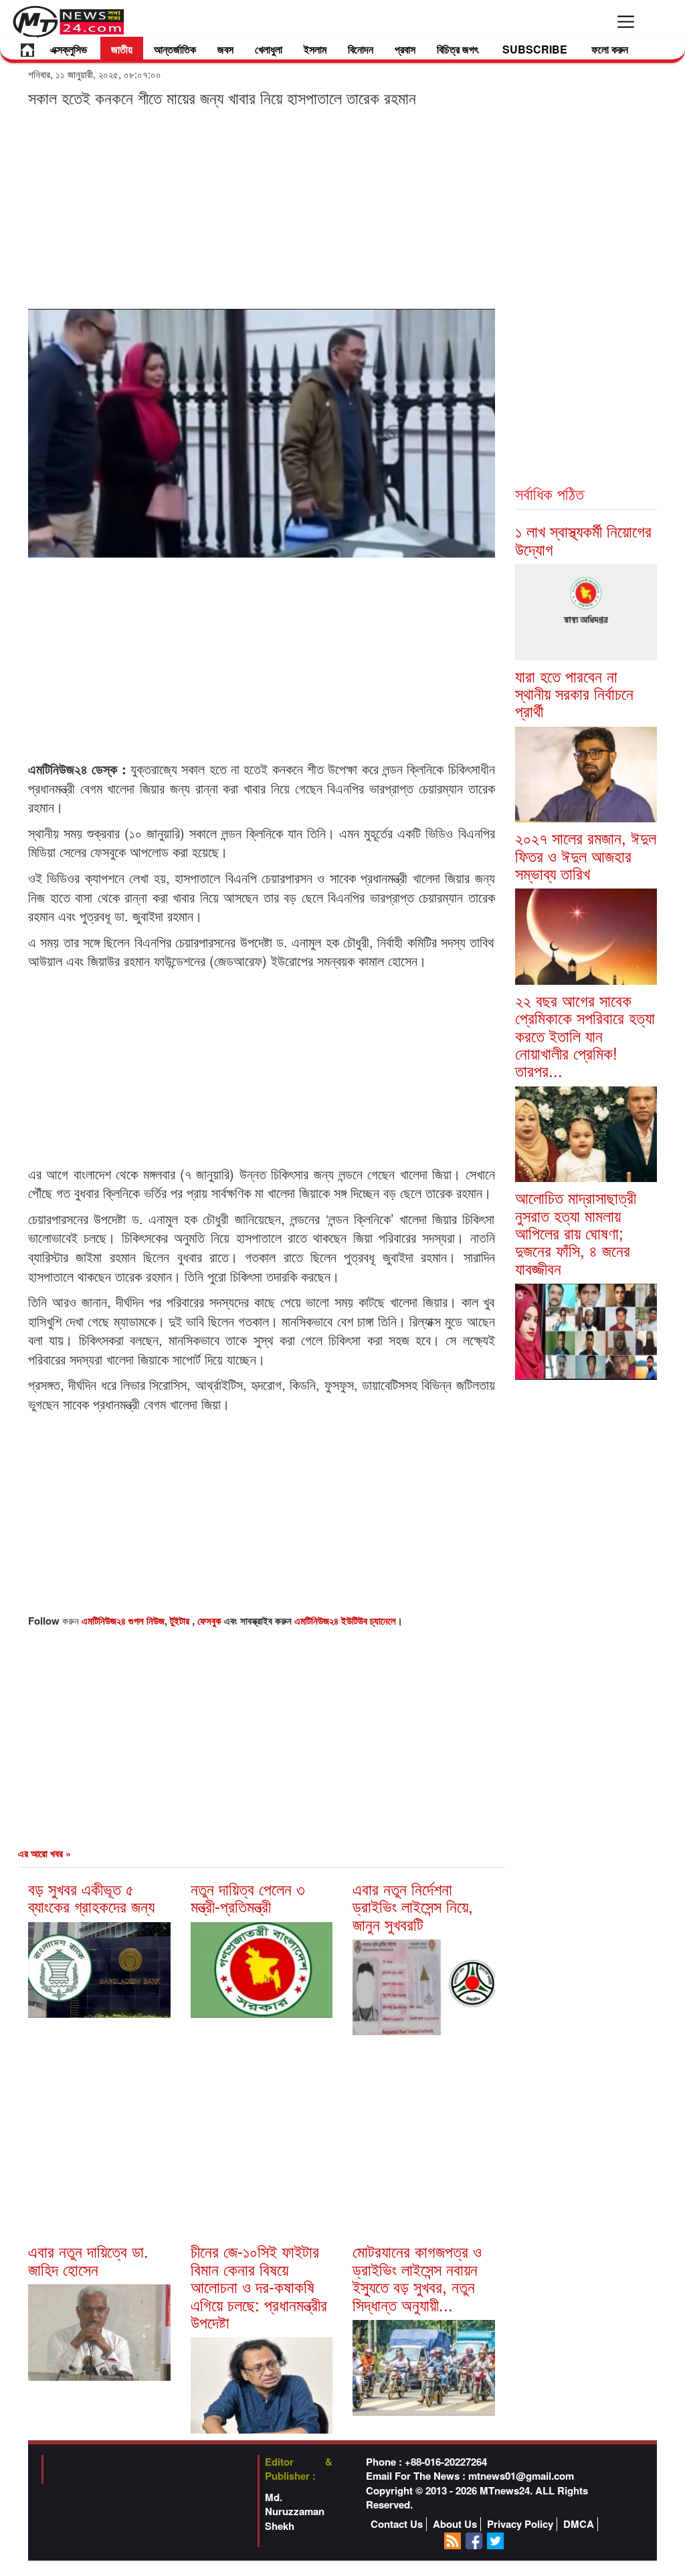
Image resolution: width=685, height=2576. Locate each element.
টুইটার (181, 1621)
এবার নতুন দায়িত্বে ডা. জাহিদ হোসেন (88, 2259)
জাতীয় (122, 49)
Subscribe (535, 49)
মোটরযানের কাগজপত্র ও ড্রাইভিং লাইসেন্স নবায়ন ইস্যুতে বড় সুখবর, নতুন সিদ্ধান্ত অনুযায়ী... (417, 2277)
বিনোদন (361, 49)
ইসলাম (315, 49)
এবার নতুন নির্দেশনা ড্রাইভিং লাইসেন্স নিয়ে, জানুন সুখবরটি (413, 1906)
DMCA (579, 2524)
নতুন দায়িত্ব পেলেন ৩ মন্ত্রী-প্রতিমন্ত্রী (248, 1897)
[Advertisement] (262, 207)
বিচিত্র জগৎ (458, 49)
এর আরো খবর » (44, 1853)
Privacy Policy (520, 2524)
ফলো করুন (610, 49)
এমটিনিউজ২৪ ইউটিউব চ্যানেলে (345, 1621)
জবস (225, 49)
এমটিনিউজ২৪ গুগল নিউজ (123, 1621)
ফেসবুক (211, 1621)
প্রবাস (405, 49)
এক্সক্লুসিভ (69, 49)
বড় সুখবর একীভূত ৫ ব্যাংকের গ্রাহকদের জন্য (91, 1897)
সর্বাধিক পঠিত (550, 493)
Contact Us (397, 2524)
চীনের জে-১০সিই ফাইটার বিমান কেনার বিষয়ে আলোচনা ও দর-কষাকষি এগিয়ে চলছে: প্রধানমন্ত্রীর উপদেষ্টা (259, 2286)
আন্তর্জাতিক (175, 49)
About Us (455, 2524)
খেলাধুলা (269, 49)
